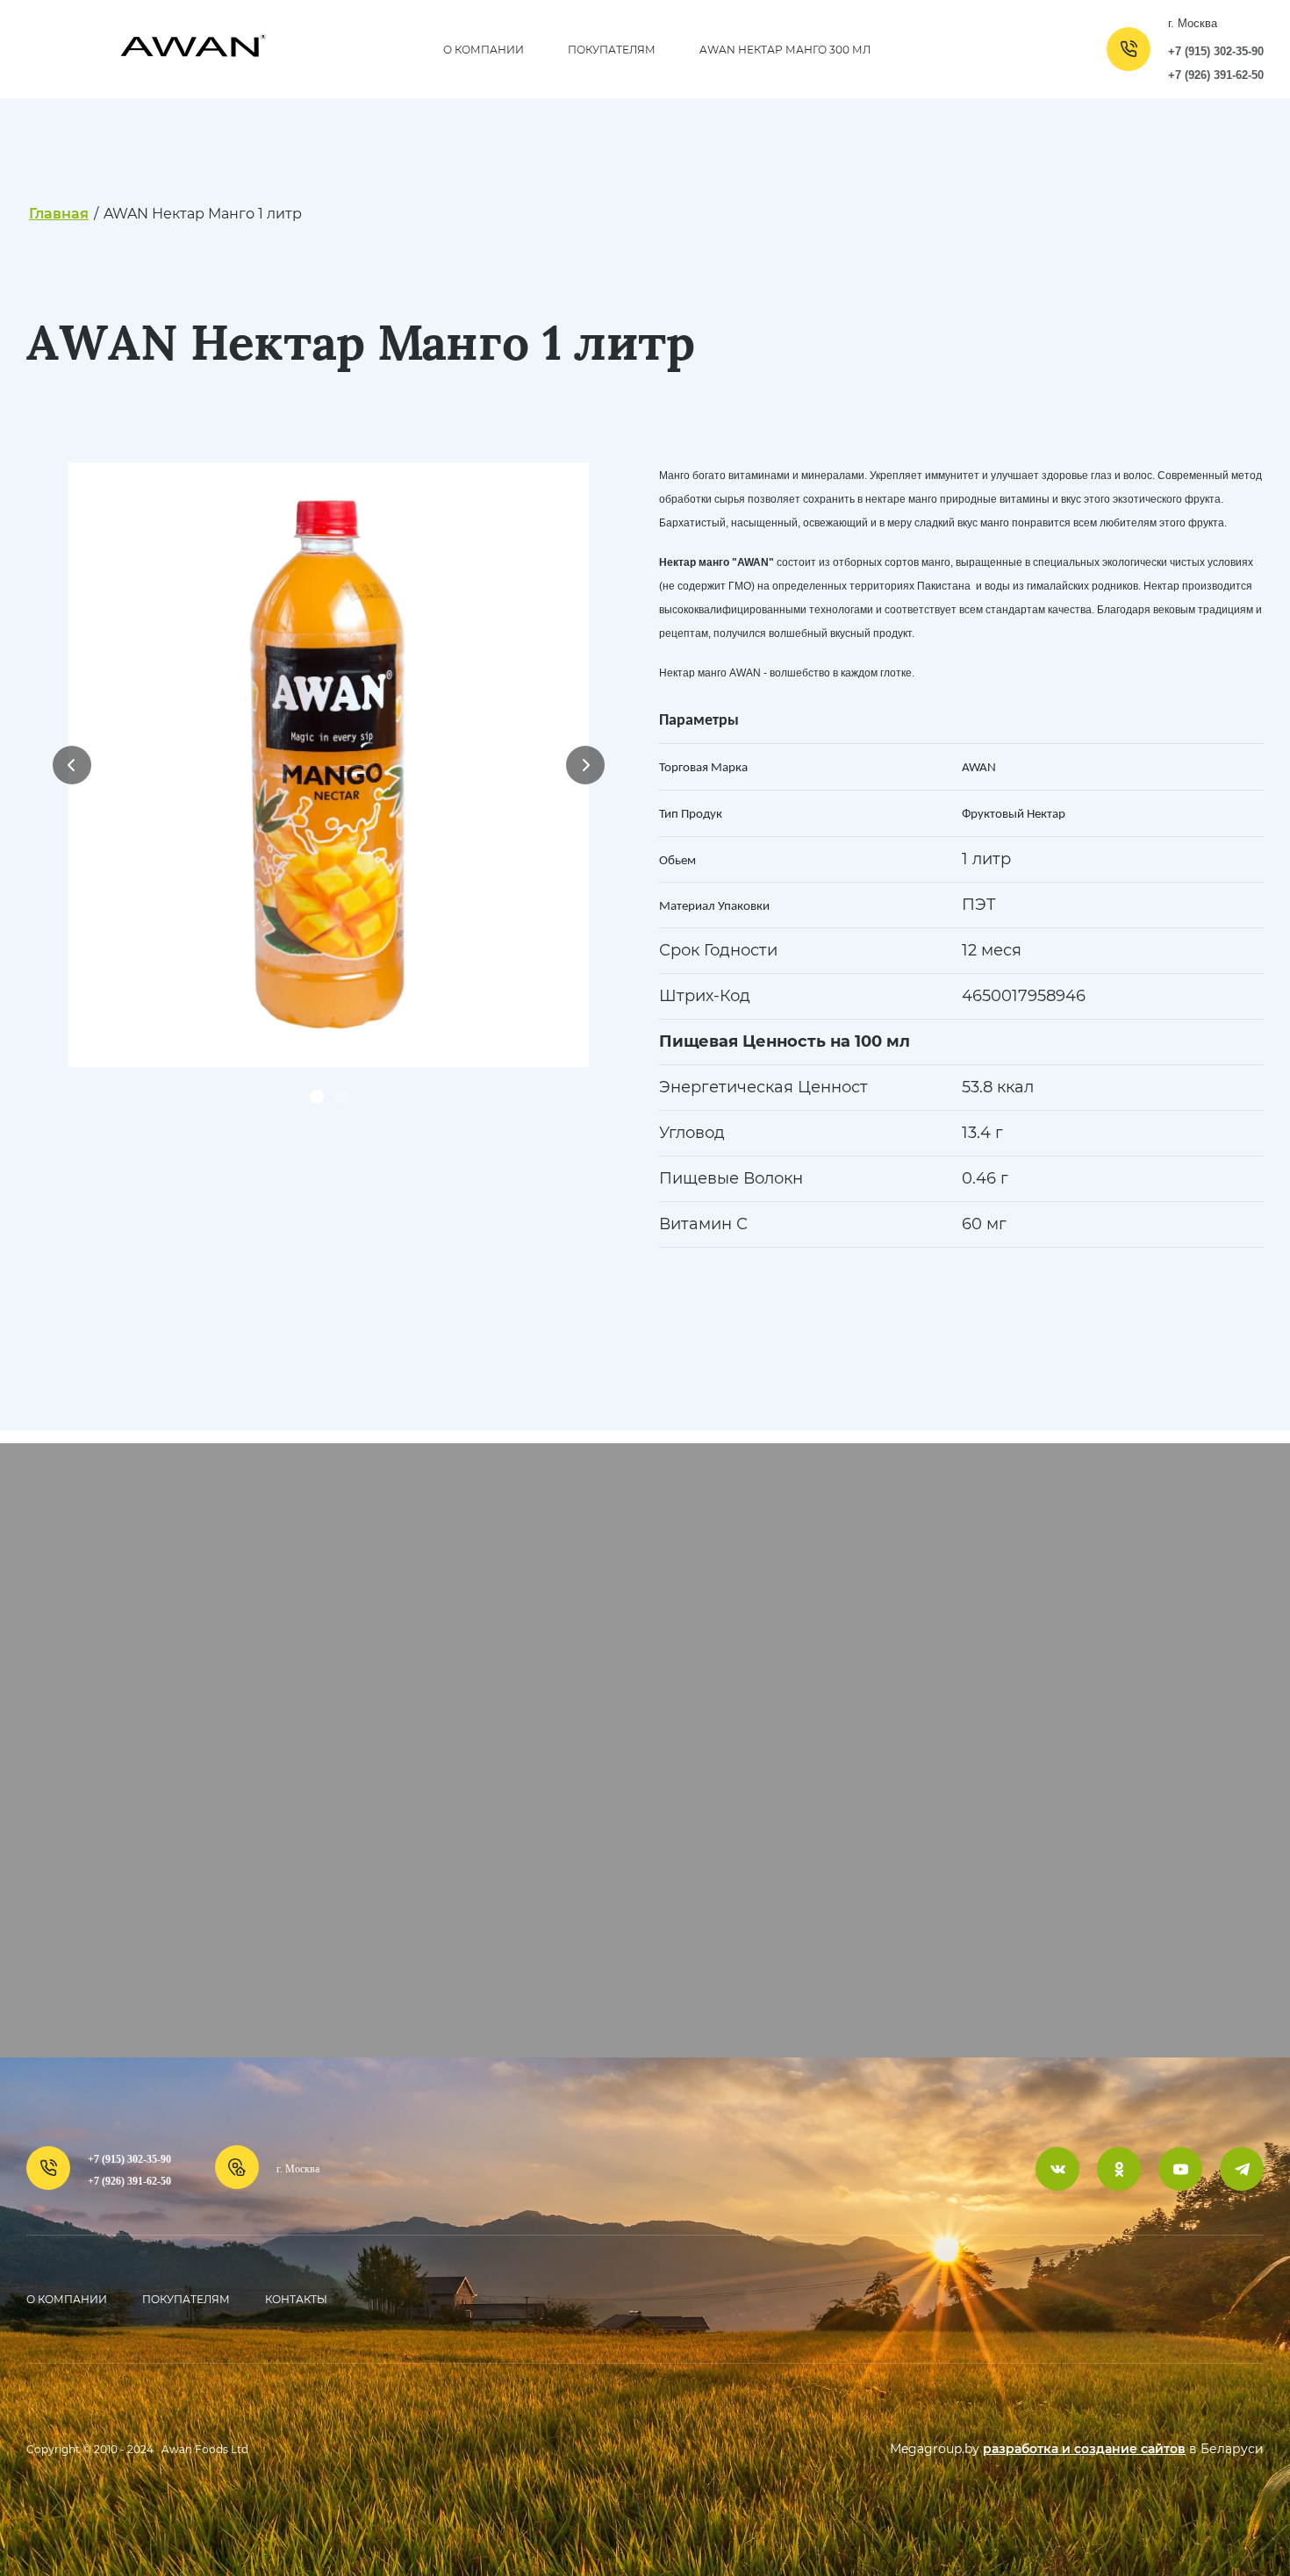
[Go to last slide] (72, 765)
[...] (1043, 49)
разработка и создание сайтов (1084, 2449)
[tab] (317, 1097)
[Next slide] (585, 765)
